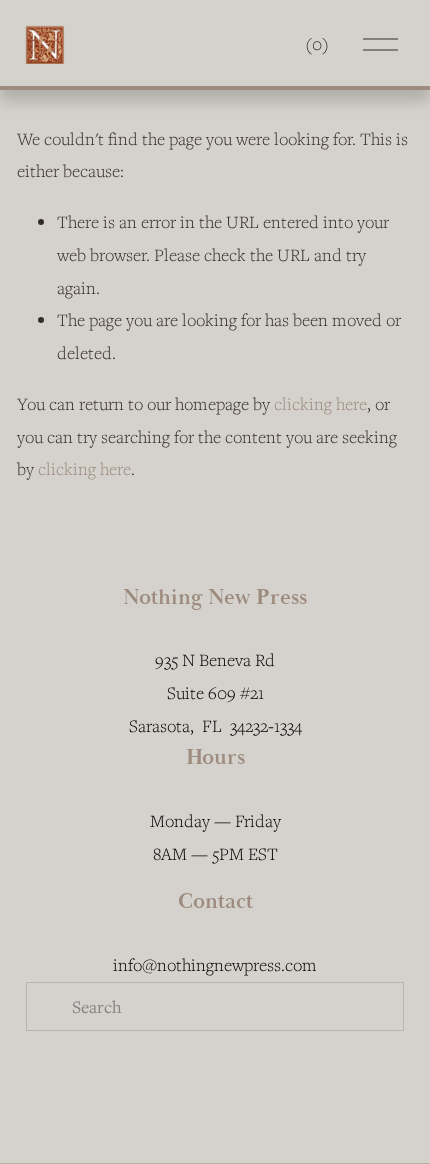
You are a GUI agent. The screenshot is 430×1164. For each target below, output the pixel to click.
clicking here (320, 403)
